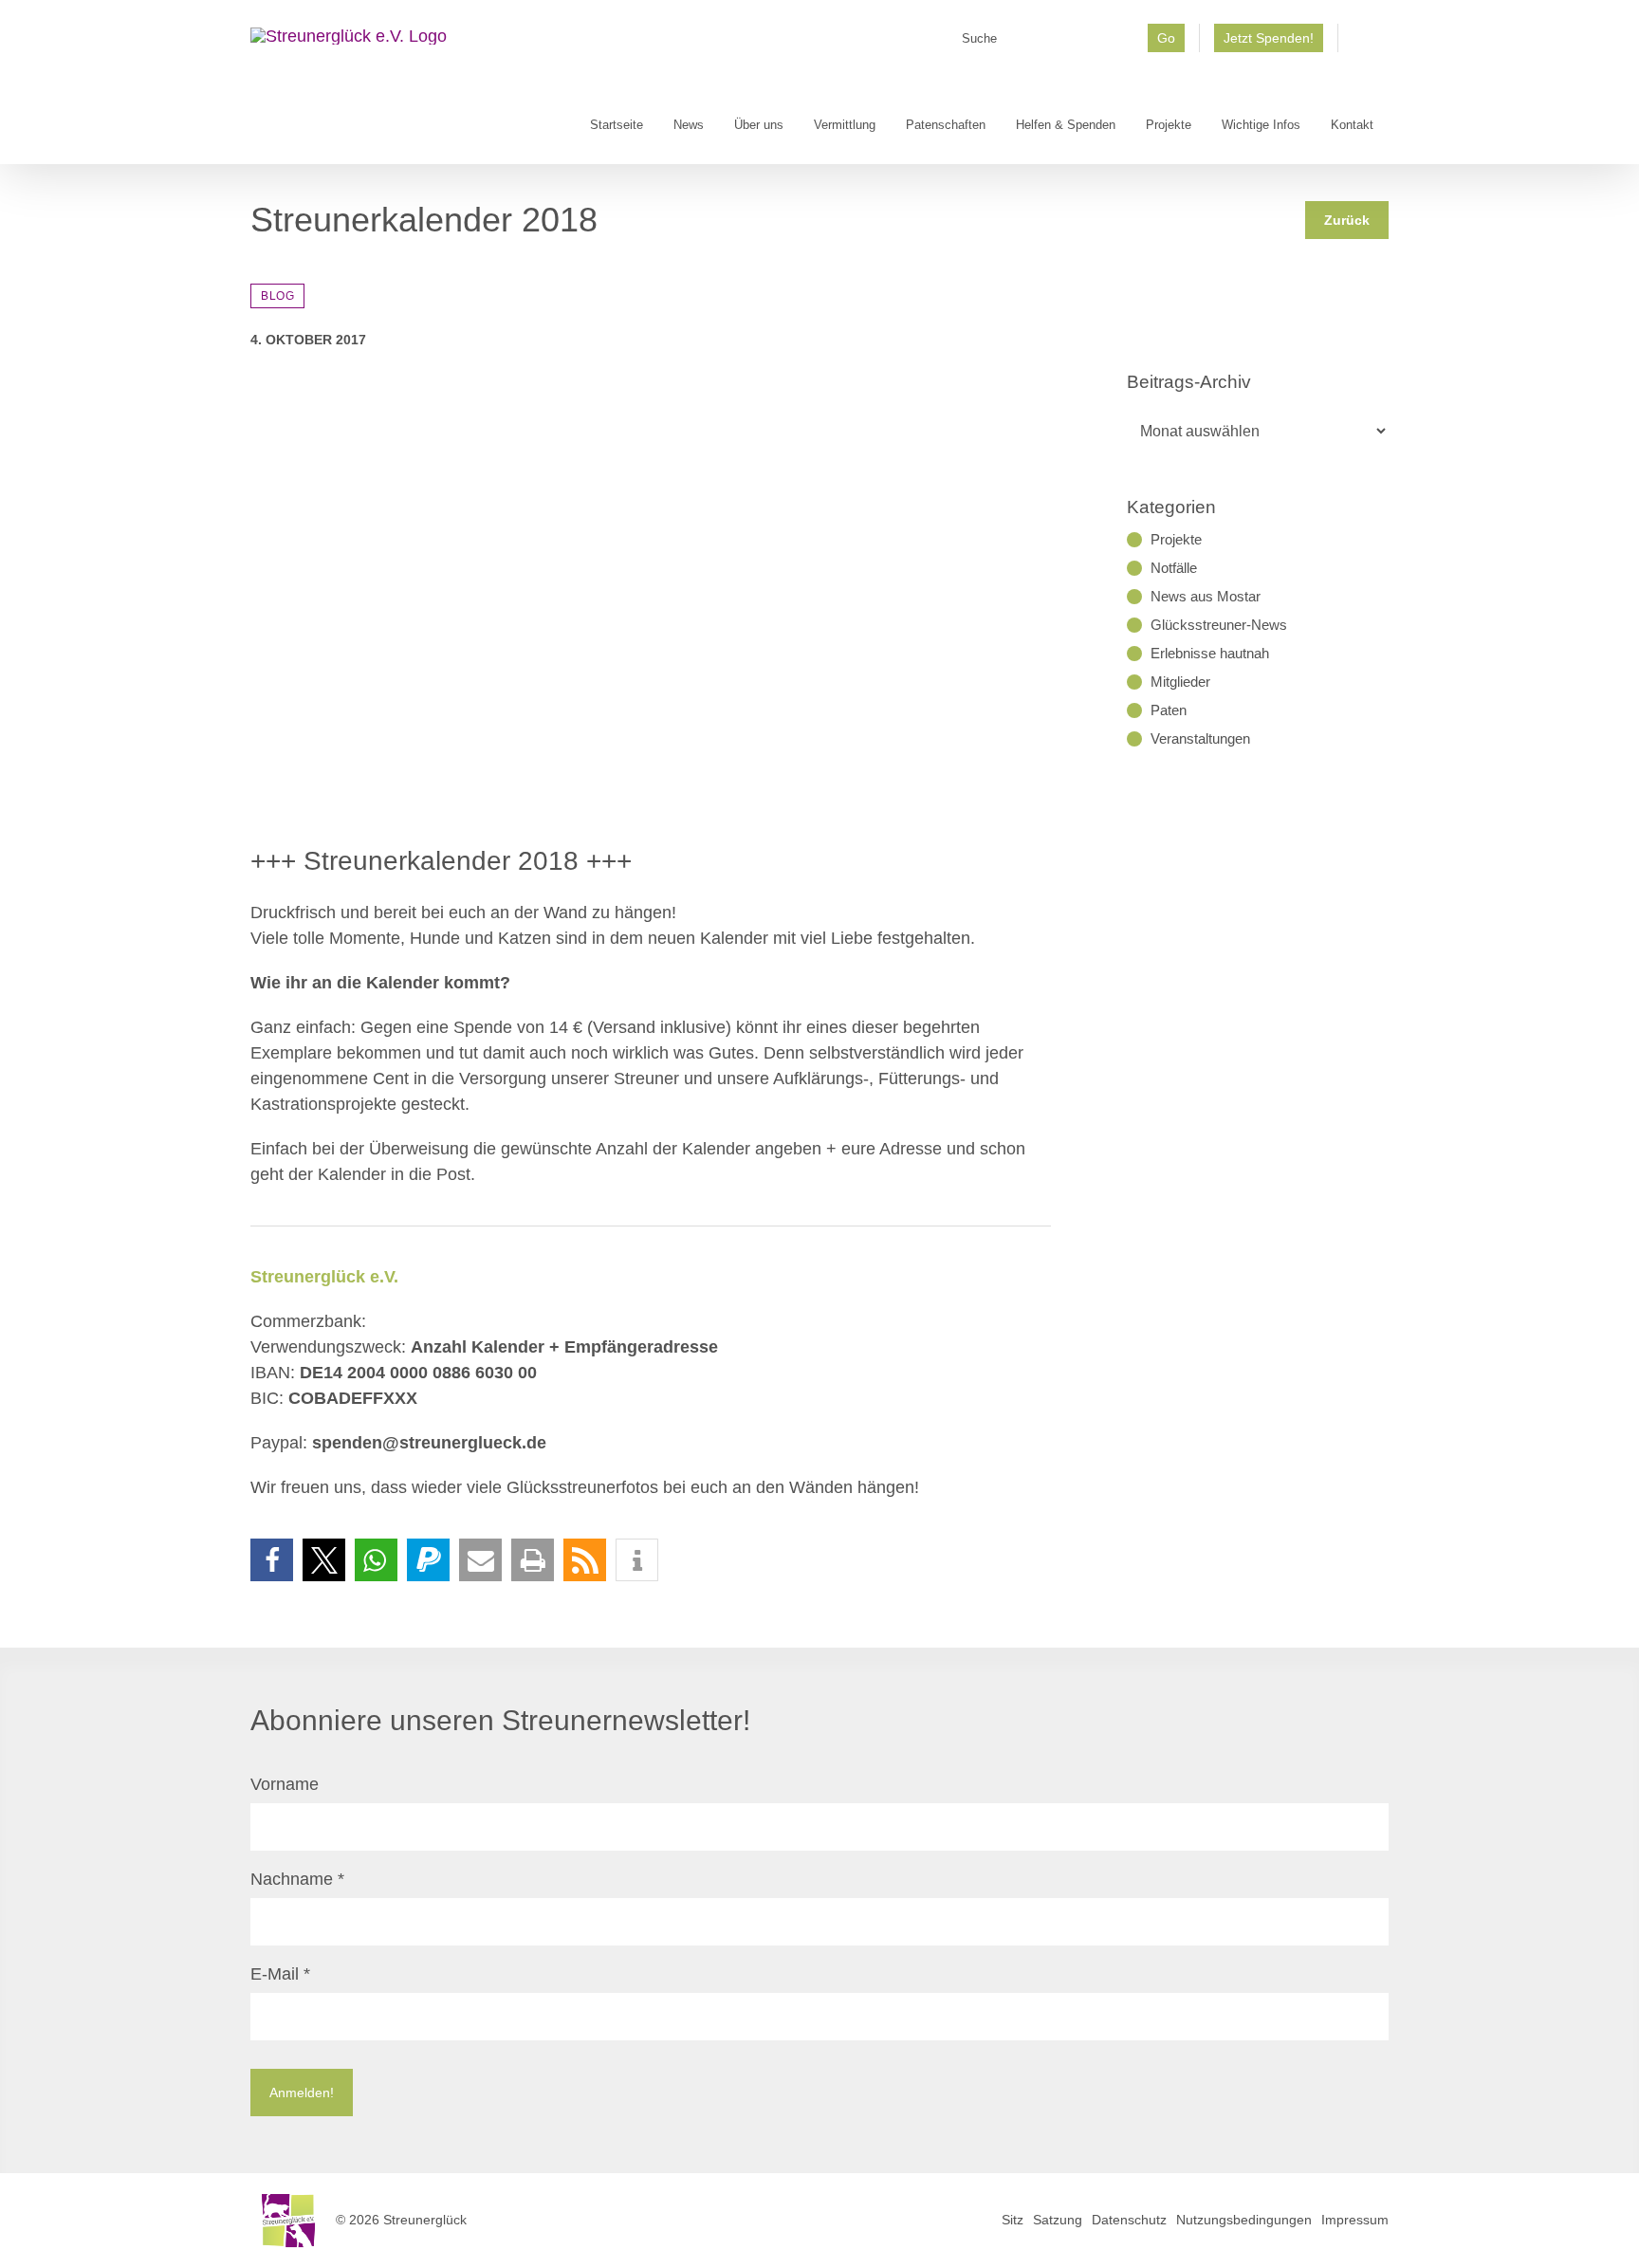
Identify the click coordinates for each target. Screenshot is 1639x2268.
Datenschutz (1129, 2220)
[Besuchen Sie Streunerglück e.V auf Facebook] (1363, 45)
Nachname (297, 1879)
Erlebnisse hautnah (1210, 653)
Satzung (1058, 2220)
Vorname (285, 1784)
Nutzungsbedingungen (1244, 2220)
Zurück (1347, 220)
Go (1166, 38)
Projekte (1176, 539)
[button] (272, 1560)
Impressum (1355, 2220)
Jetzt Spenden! (1269, 38)
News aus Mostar (1206, 596)
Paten (1169, 710)
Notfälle (1174, 568)
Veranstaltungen (1200, 738)
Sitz (1013, 2220)
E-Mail (280, 1974)
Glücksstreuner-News (1219, 625)
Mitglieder (1180, 682)
